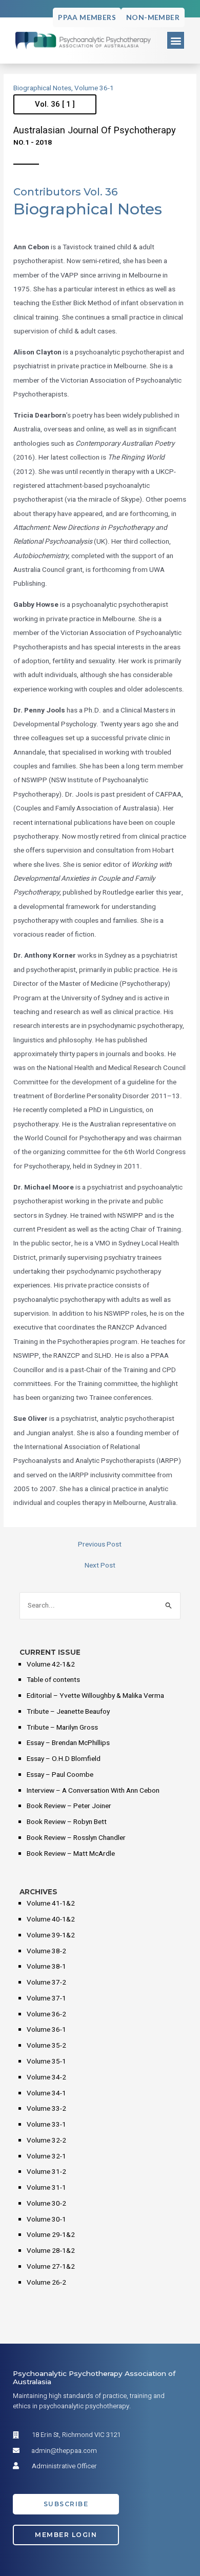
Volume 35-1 (46, 2062)
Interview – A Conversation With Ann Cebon (93, 1791)
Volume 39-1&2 (51, 1935)
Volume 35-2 (46, 2046)
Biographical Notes (42, 88)
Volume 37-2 (46, 1983)
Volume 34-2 (46, 2077)
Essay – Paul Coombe (60, 1775)
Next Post (100, 1566)
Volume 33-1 (46, 2125)
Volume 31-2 (46, 2172)
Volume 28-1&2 (51, 2251)
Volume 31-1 (46, 2188)
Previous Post (100, 1545)
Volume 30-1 (46, 2220)
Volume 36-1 (94, 88)
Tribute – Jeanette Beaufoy (68, 1712)
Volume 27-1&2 (51, 2267)
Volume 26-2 (46, 2283)
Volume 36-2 (46, 2014)
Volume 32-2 (46, 2141)
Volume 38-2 (46, 1951)
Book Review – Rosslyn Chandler (76, 1838)
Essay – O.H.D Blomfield (64, 1759)
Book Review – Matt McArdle (71, 1854)
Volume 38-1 (46, 1967)
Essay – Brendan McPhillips (68, 1743)
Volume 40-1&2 (51, 1919)
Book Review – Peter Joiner (69, 1806)
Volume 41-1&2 (51, 1904)
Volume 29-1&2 (51, 2235)
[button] (176, 40)
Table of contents (53, 1680)
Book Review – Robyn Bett (67, 1822)
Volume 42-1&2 (51, 1665)
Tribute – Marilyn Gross (62, 1728)
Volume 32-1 (46, 2156)
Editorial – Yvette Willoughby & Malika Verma (95, 1696)
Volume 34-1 (46, 2093)
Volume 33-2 (46, 2109)
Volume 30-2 (46, 2204)
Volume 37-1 (46, 1998)
